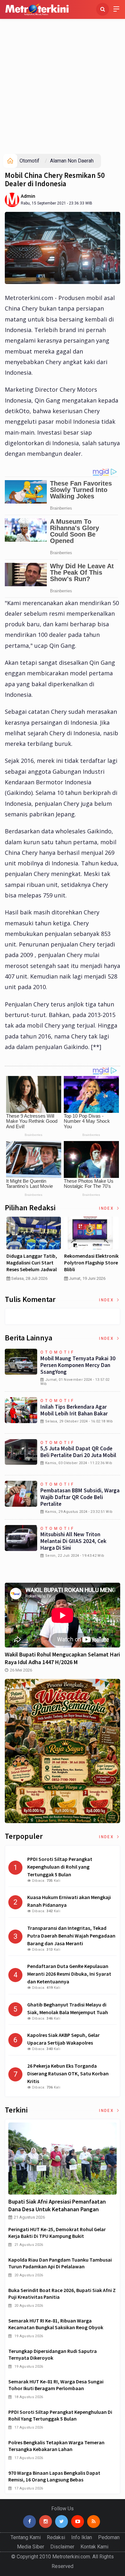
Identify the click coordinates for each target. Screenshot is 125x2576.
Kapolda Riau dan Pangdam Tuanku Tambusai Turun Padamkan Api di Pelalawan (60, 2263)
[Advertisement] (63, 88)
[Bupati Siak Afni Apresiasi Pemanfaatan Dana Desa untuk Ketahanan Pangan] (63, 2159)
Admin (28, 196)
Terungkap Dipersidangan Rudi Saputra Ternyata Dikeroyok (53, 2354)
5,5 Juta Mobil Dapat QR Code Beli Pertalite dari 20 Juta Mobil (78, 1452)
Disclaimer (62, 2547)
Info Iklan (82, 2537)
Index (107, 1208)
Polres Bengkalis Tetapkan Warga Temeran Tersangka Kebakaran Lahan (56, 2446)
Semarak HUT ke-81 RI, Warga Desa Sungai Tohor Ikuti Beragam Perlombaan (56, 2385)
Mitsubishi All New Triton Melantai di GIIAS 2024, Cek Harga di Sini (73, 1541)
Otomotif (29, 161)
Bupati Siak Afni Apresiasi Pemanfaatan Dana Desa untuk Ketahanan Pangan (57, 2205)
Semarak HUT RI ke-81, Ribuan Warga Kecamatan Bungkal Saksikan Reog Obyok (56, 2324)
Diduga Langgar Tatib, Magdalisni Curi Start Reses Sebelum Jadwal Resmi (32, 1266)
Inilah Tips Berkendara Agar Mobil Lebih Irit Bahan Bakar (74, 1410)
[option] (34, 1251)
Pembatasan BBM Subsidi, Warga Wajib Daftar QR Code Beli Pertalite (80, 1497)
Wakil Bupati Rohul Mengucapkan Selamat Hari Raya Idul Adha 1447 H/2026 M (62, 1658)
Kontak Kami (94, 2547)
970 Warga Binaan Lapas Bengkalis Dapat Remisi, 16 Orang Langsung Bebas (54, 2476)
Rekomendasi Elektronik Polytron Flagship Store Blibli (91, 1263)
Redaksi (56, 2537)
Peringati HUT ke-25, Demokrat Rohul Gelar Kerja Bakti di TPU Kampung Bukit (57, 2233)
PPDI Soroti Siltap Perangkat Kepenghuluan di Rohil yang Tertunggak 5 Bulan (60, 2415)
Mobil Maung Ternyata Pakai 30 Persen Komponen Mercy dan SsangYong (78, 1365)
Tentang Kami (26, 2537)
